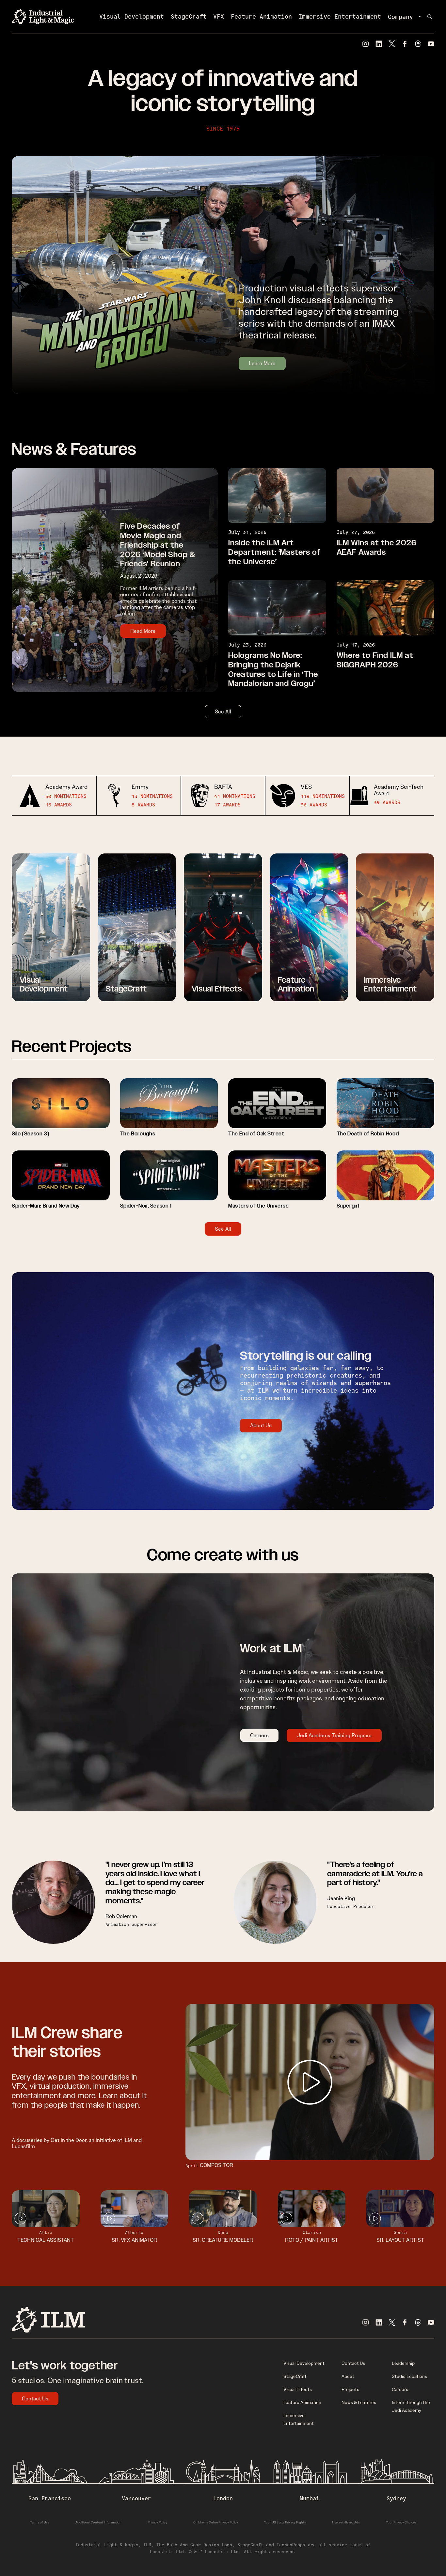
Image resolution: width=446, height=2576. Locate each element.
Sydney (396, 2498)
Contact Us (35, 2399)
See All (223, 712)
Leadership (403, 2363)
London (223, 2498)
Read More (143, 631)
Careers (259, 1735)
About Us (261, 1425)
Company (400, 17)
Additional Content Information (98, 2522)
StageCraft (189, 16)
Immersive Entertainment (340, 16)
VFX (219, 16)
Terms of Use (40, 2522)
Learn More (262, 363)
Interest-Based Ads (346, 2522)
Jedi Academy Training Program (334, 1735)
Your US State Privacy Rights (285, 2522)
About (348, 2376)
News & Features (359, 2402)
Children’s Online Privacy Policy (216, 2522)
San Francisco (50, 2498)
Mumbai (310, 2498)
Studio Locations (409, 2376)
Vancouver (136, 2498)
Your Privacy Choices (401, 2522)
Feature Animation (261, 16)
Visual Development (132, 16)
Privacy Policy (157, 2522)
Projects (350, 2389)
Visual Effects (298, 2389)
